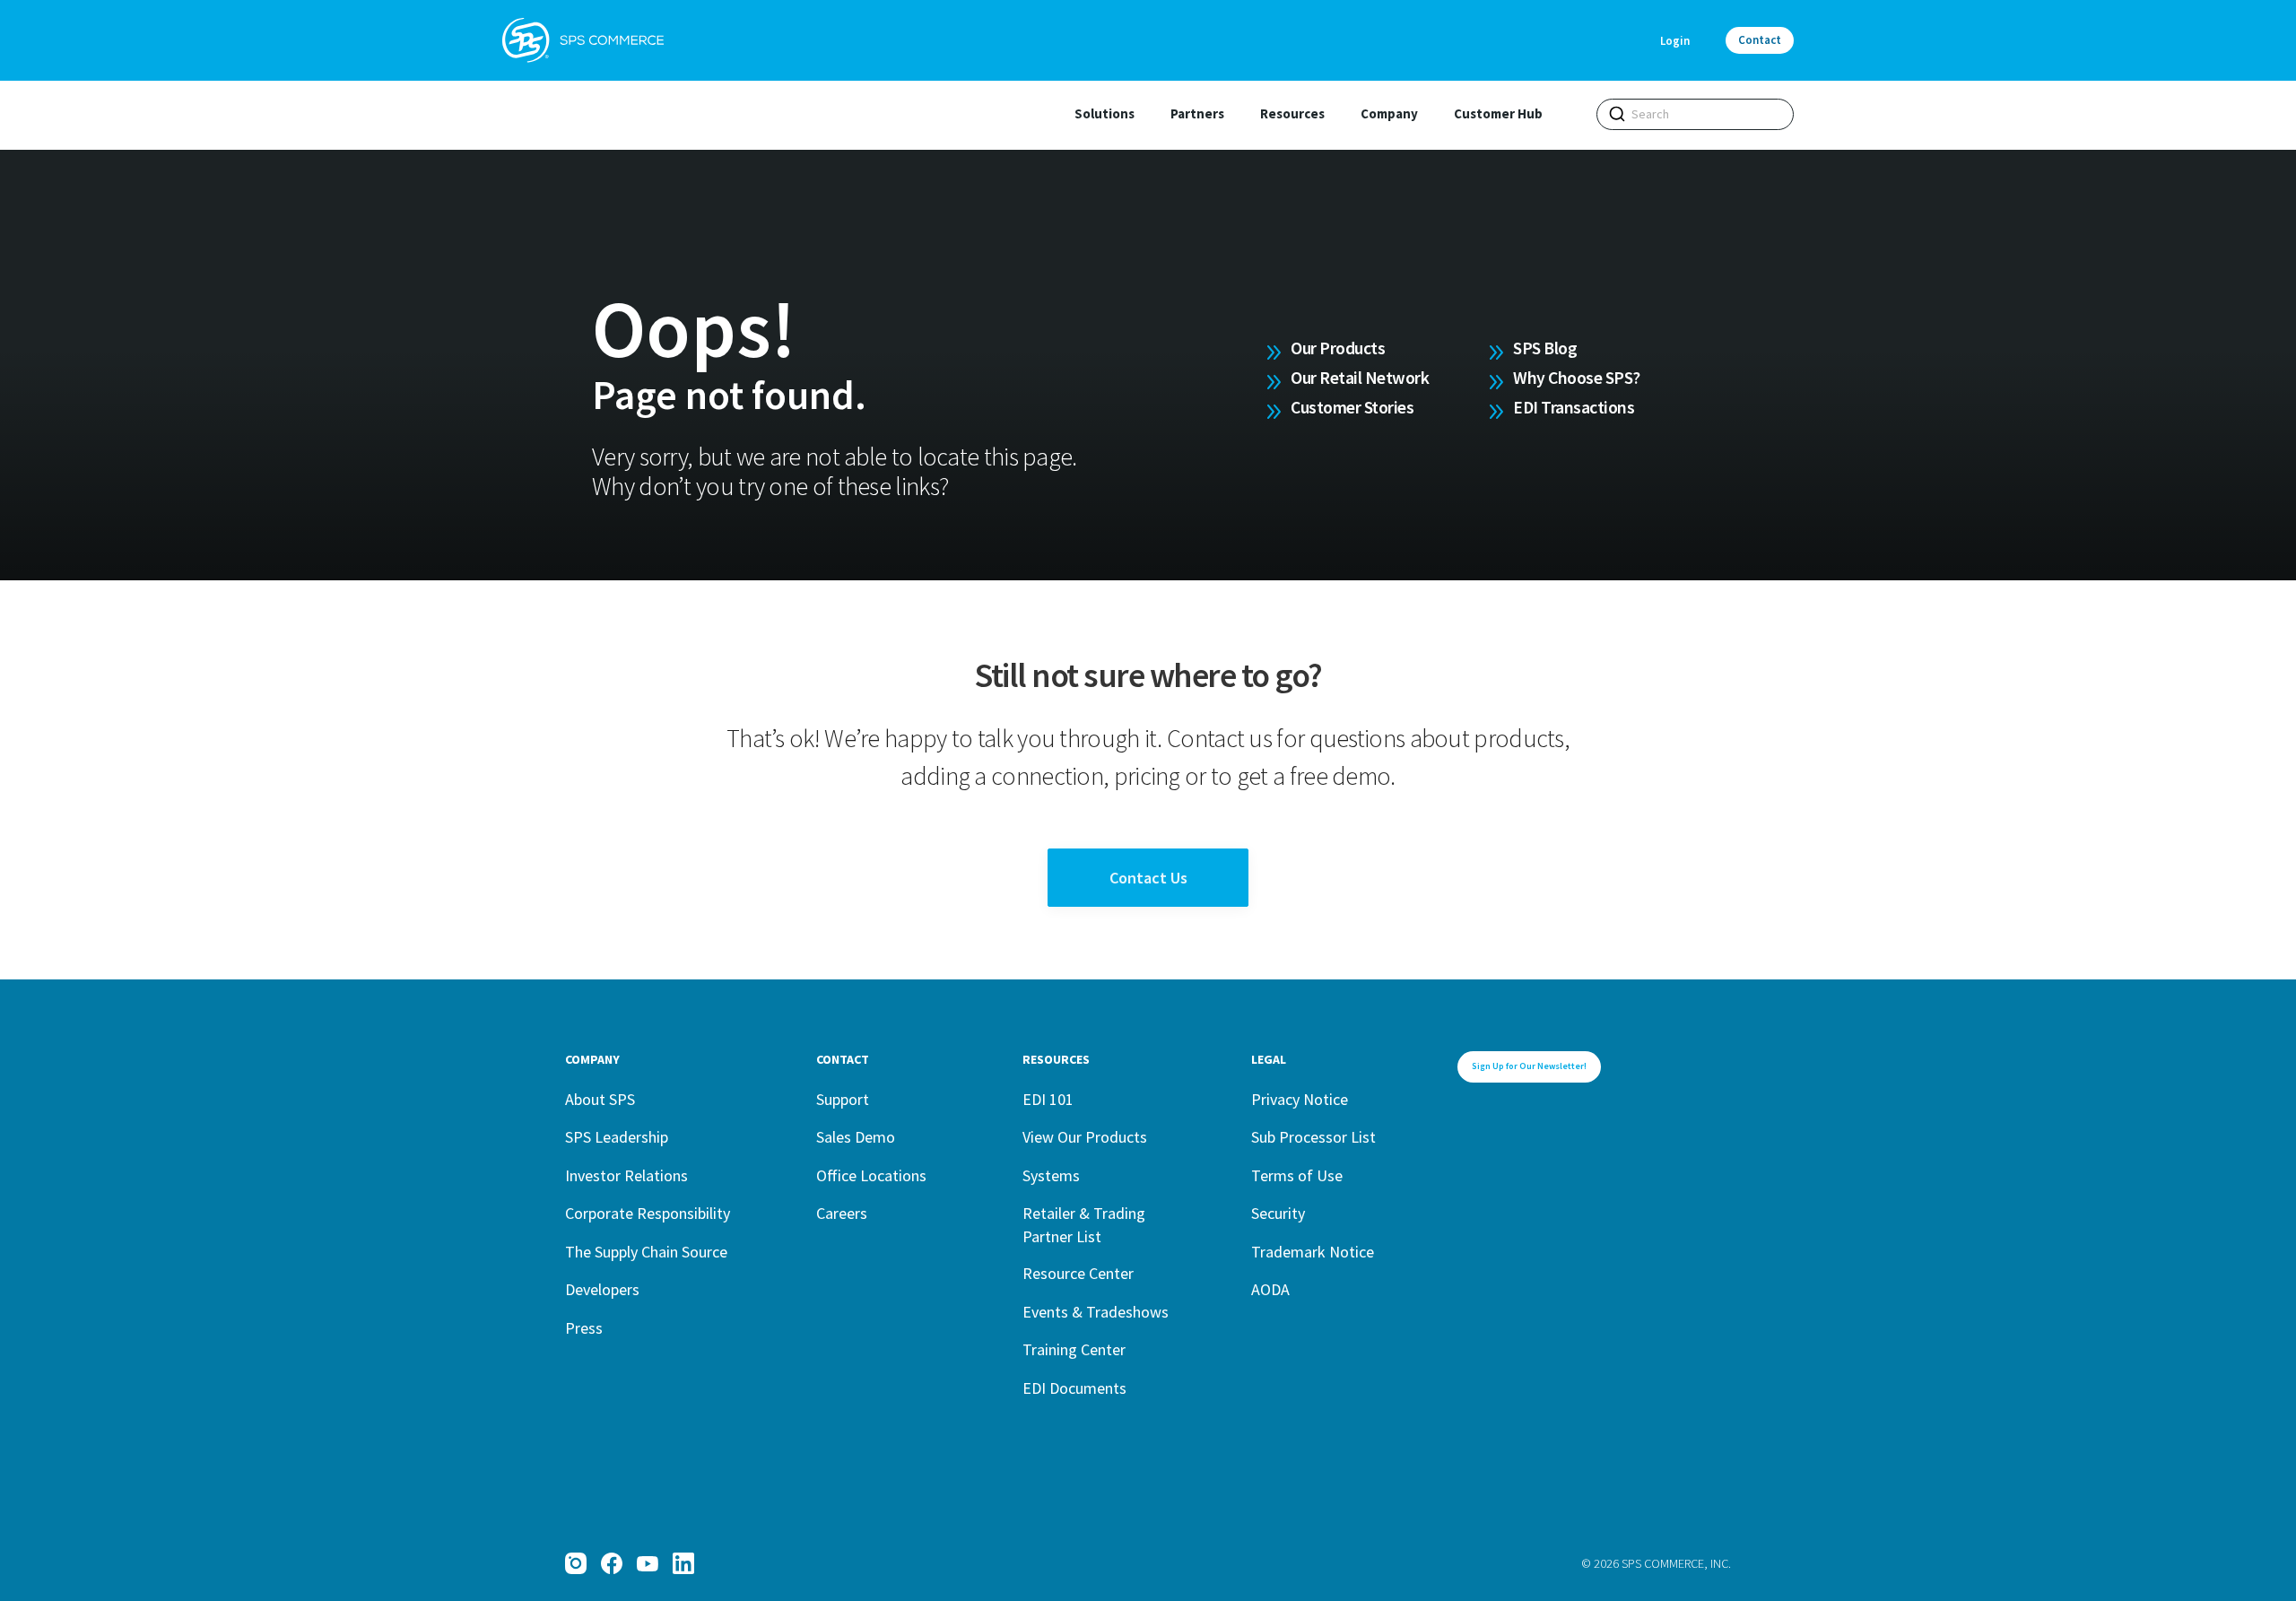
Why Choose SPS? (1577, 378)
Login (1675, 41)
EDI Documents (1074, 1388)
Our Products (1338, 348)
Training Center (1074, 1349)
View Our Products (1085, 1137)
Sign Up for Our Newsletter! (1529, 1066)
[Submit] (1617, 114)
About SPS (600, 1099)
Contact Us (1148, 878)
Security (1278, 1213)
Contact (1760, 40)
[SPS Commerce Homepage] (583, 40)
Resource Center (1078, 1273)
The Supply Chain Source (646, 1252)
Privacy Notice (1300, 1099)
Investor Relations (626, 1175)
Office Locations (871, 1175)
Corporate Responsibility (648, 1213)
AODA (1270, 1289)
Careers (842, 1213)
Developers (602, 1289)
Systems (1051, 1175)
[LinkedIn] (683, 1563)
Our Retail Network (1360, 378)
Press (584, 1328)
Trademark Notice (1313, 1252)
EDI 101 (1048, 1099)
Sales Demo (856, 1137)
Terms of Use (1297, 1175)
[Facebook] (612, 1563)
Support (843, 1099)
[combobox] (1695, 114)
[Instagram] (576, 1563)
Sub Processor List (1313, 1137)
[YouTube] (648, 1563)
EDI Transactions (1574, 407)
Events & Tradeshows (1096, 1312)
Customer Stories (1352, 407)
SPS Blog (1545, 348)
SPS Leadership (617, 1137)
